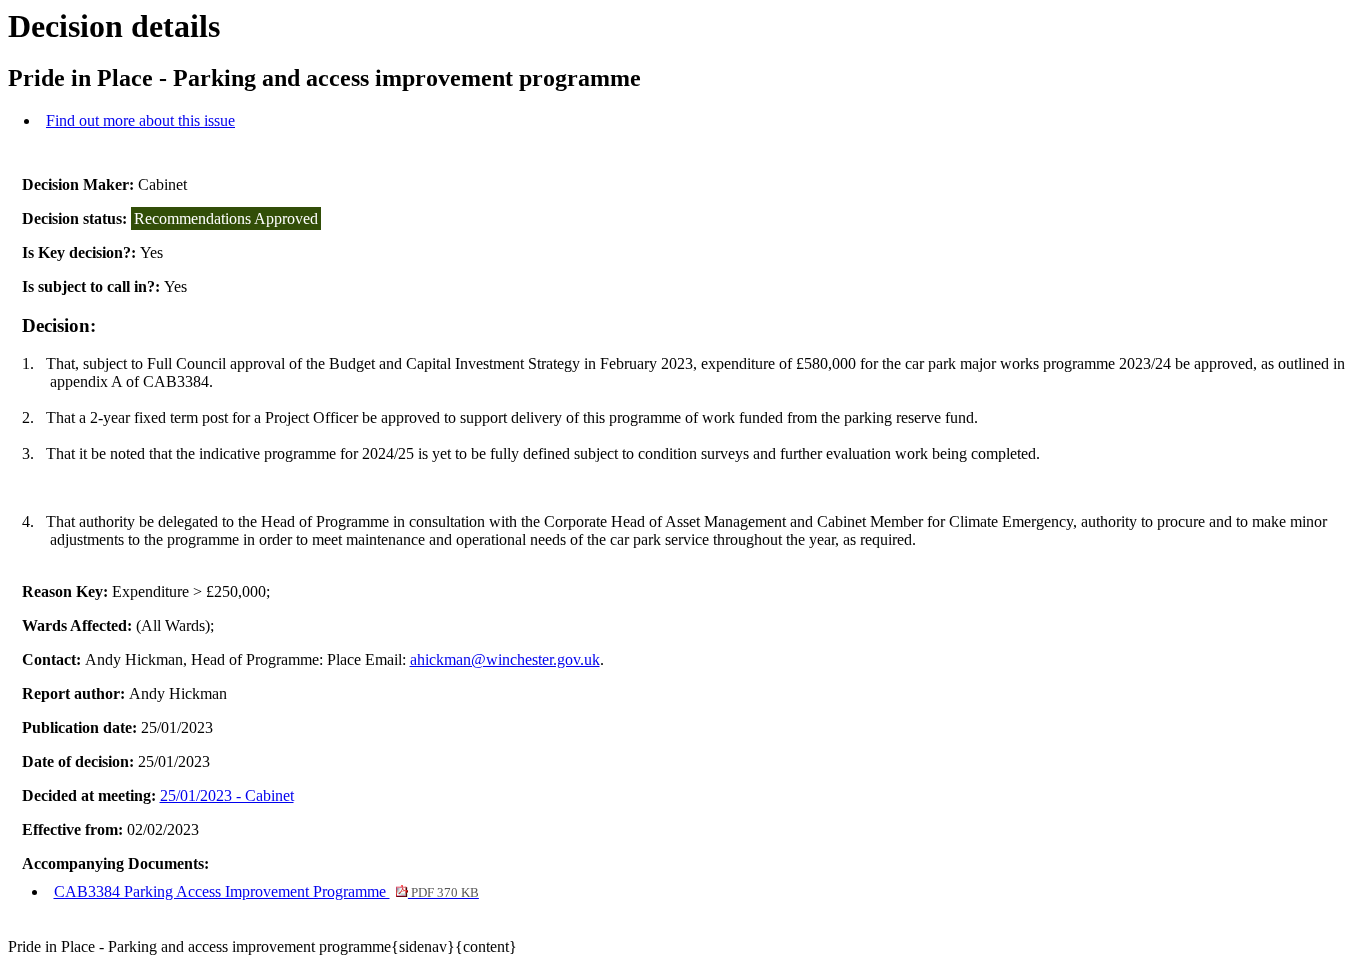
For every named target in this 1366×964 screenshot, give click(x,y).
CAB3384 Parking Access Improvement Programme (266, 891)
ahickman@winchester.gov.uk (505, 659)
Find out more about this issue (140, 120)
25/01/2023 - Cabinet (227, 795)
